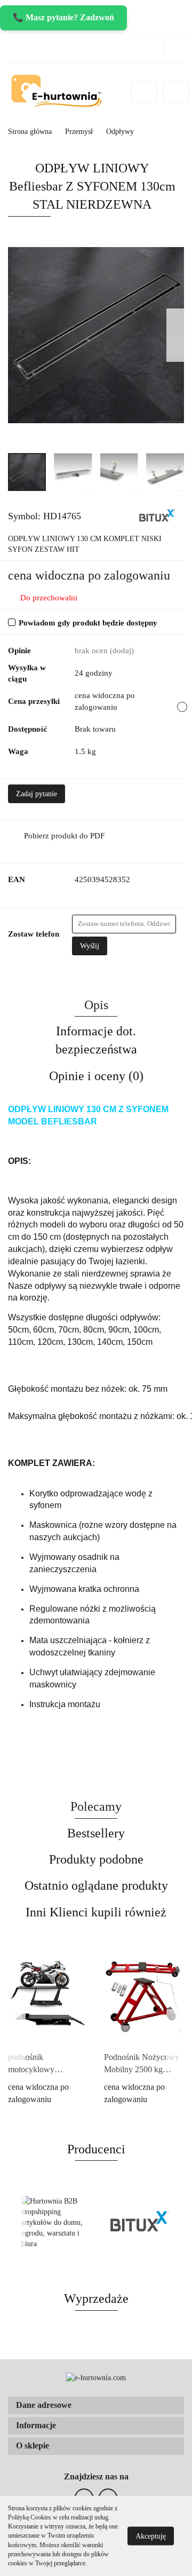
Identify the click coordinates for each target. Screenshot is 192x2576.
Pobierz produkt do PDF (64, 836)
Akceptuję (151, 2536)
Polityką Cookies (30, 2517)
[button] (96, 2405)
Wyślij (90, 946)
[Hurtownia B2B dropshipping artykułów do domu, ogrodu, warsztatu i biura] (52, 2223)
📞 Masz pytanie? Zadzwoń (63, 17)
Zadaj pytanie (37, 794)
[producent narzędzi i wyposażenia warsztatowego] (157, 516)
